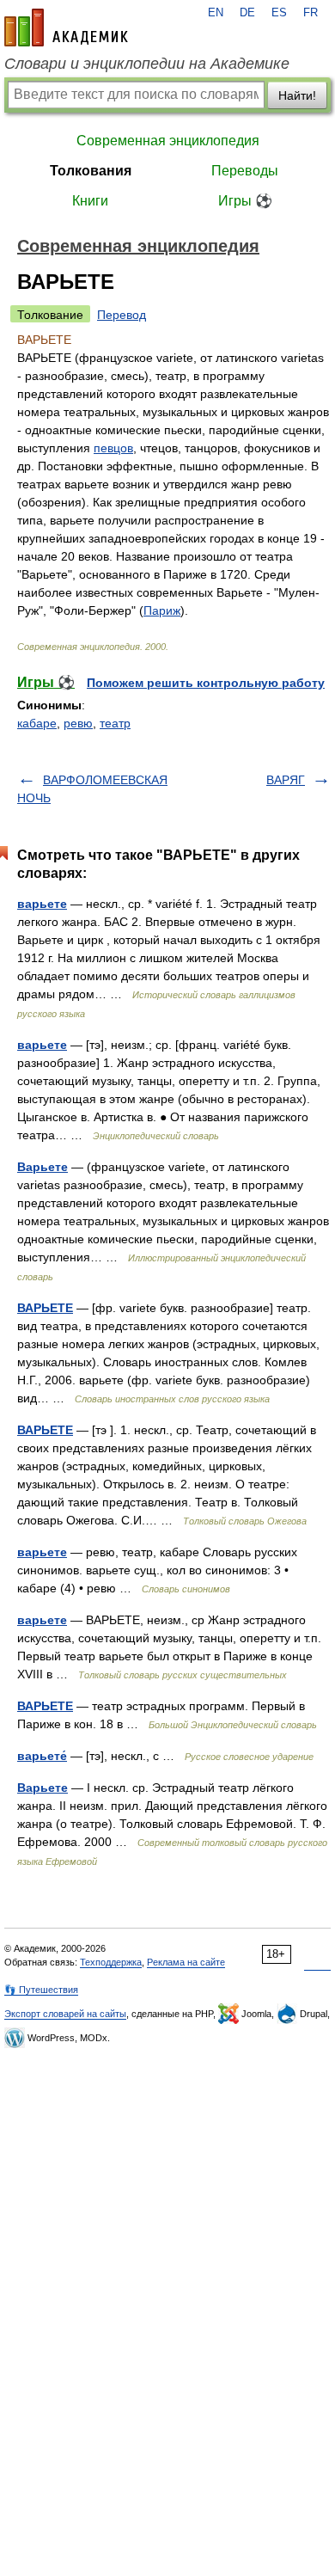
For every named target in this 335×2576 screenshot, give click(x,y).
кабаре (37, 723)
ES (279, 13)
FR (311, 13)
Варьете (43, 1167)
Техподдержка (111, 1962)
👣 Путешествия (41, 1990)
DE (247, 13)
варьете (42, 904)
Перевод (122, 315)
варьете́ (42, 1756)
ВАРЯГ (286, 780)
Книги (90, 201)
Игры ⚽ (245, 201)
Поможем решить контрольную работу (206, 683)
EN (216, 13)
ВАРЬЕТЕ (45, 1308)
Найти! (297, 95)
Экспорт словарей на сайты (65, 2014)
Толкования (91, 171)
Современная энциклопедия (168, 141)
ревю (78, 723)
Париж (162, 610)
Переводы (245, 171)
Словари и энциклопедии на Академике (147, 64)
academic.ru (66, 28)
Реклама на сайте (186, 1962)
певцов (113, 448)
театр (115, 723)
